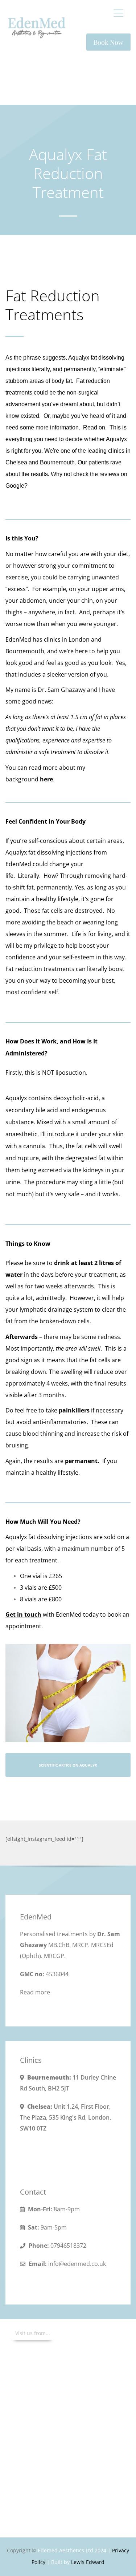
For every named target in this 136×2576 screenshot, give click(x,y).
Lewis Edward (88, 2562)
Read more (35, 1992)
